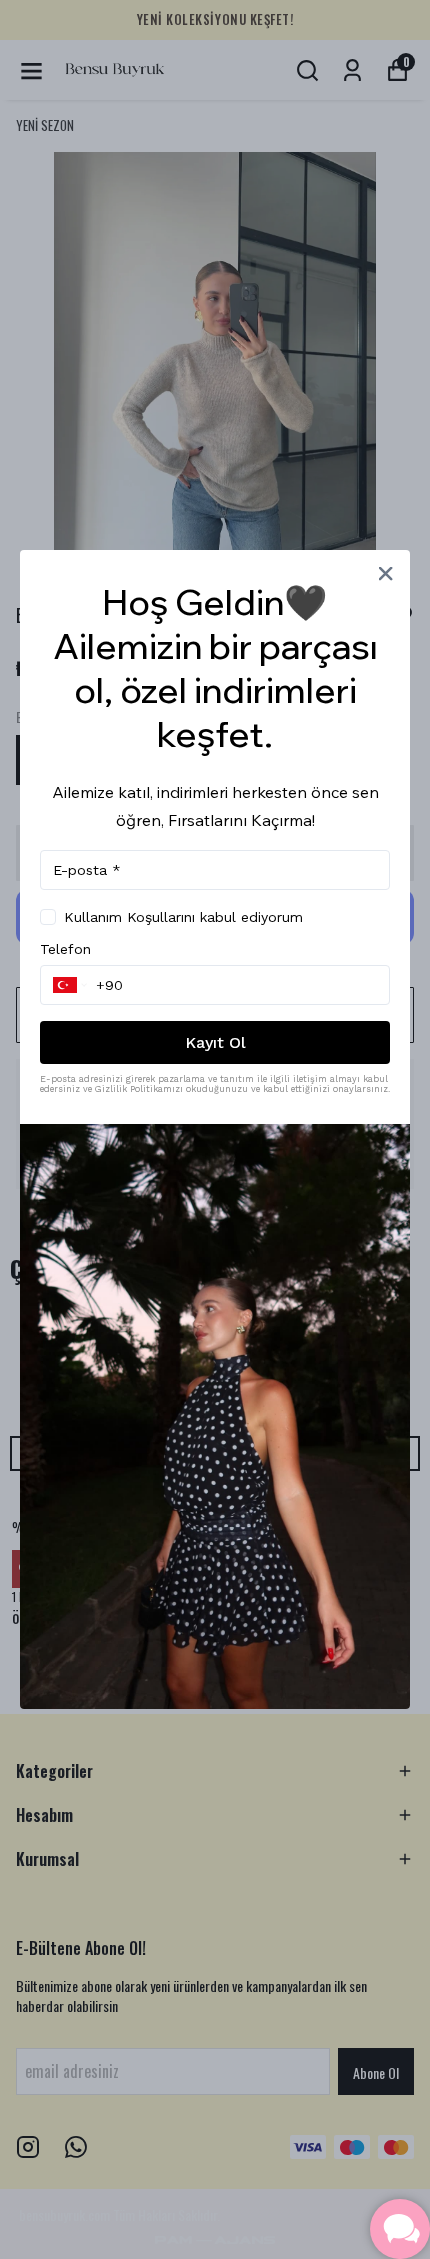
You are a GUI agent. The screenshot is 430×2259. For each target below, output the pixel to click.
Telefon (65, 949)
